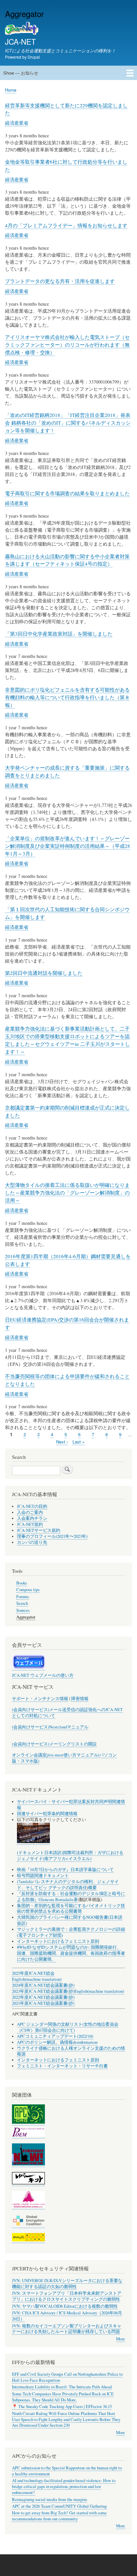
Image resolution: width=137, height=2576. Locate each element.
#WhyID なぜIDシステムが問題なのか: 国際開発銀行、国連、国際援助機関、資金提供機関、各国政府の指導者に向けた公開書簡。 (71, 1953)
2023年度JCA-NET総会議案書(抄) (43, 1991)
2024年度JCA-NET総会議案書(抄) (43, 1985)
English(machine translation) (37, 1979)
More (121, 2339)
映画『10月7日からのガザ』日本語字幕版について (65, 1870)
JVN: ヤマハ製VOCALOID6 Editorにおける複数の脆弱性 (65, 2306)
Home (11, 90)
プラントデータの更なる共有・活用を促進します (60, 281)
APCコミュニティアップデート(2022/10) (55, 2036)
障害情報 (80, 1699)
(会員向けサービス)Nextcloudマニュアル (50, 1727)
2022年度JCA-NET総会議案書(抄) (43, 1997)
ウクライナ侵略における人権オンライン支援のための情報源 (71, 2051)
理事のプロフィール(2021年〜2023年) (52, 1536)
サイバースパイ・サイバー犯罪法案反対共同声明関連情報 (71, 1805)
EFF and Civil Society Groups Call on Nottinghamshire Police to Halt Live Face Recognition (67, 2377)
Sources (23, 1610)
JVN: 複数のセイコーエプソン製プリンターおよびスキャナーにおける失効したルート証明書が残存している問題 (67, 2329)
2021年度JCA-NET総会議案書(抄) (43, 2003)
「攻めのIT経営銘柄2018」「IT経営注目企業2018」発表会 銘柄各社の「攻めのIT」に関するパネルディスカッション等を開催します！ (68, 423)
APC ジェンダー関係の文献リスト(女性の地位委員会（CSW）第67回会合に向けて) (68, 2027)
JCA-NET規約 (30, 1524)
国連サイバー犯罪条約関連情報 (47, 1814)
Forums (23, 1597)
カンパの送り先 (32, 1542)
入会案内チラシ (32, 1518)
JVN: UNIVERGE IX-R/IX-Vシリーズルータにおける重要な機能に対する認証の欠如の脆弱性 (67, 2284)
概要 (92, 1888)
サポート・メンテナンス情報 (40, 1699)
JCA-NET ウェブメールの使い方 (43, 1675)
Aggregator (26, 1617)
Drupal (34, 57)
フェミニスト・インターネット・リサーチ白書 (62, 2066)
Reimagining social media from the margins (50, 2500)
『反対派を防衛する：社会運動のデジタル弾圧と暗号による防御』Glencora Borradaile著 (71, 1897)
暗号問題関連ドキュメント (43, 1876)
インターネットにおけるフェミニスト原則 (58, 1941)
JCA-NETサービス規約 (39, 1530)
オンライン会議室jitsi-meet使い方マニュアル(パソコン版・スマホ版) (64, 1758)
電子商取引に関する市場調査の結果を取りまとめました (67, 493)
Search (22, 1603)
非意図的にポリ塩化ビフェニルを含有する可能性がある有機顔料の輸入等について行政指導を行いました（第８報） (67, 697)
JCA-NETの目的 (32, 1506)
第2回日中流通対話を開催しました (44, 973)
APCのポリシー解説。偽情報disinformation (57, 2042)
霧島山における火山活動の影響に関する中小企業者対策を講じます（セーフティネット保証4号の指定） (67, 560)
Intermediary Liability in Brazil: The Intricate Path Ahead (62, 2387)
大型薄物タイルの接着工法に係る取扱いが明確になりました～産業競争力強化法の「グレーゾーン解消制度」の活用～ (67, 1193)
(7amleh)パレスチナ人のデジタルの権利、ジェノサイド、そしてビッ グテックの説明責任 (68, 1885)
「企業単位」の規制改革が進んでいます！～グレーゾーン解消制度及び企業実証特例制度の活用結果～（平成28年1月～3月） (68, 846)
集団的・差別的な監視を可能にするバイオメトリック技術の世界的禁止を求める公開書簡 (71, 1909)
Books (22, 1583)
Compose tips (28, 1590)
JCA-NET (20, 41)
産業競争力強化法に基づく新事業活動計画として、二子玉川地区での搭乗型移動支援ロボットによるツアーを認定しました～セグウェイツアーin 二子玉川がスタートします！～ (68, 1040)
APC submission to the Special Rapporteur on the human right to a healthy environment (67, 2471)
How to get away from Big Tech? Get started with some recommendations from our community (59, 2516)
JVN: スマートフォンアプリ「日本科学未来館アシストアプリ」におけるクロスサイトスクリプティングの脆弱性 (67, 2296)
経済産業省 (17, 123)
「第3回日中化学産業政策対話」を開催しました (59, 634)
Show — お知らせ (21, 73)
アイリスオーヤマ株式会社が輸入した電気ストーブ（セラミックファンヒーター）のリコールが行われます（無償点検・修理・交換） (67, 345)
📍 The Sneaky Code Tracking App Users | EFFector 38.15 (62, 2407)
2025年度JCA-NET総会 (33, 1973)
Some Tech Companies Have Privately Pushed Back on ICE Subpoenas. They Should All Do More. (63, 2397)
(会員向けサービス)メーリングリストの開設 (54, 1744)
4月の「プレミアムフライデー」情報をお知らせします (66, 225)
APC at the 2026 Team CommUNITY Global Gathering (59, 2506)
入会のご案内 (30, 1512)
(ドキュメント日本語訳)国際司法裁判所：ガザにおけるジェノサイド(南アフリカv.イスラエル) (70, 1856)
